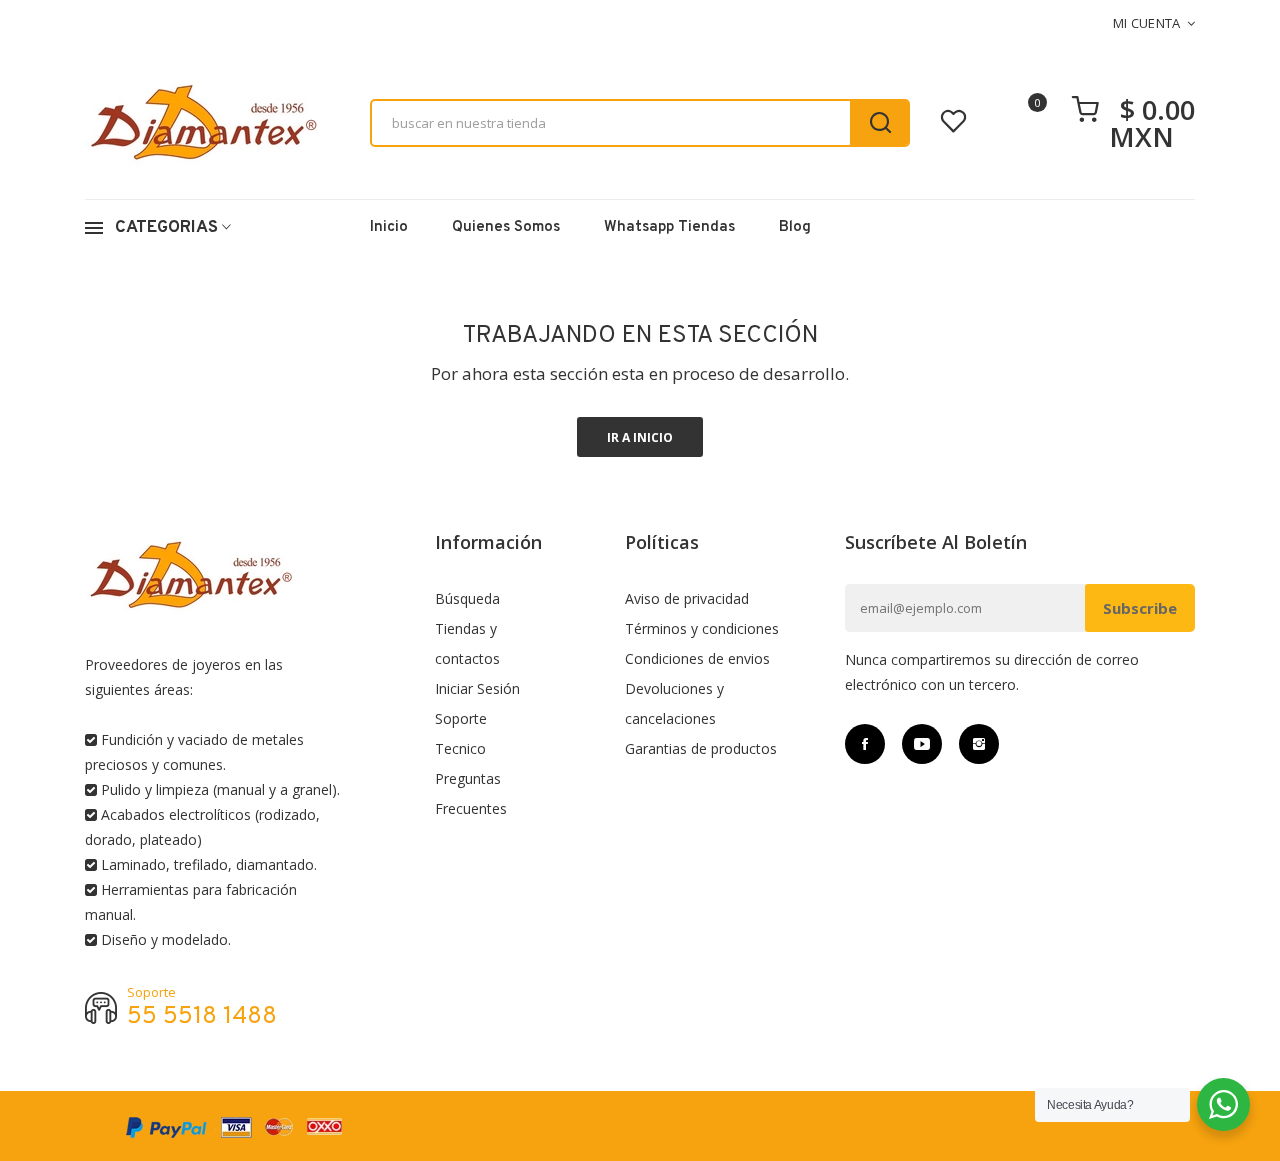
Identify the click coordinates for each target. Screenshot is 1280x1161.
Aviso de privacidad (687, 598)
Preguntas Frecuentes (471, 793)
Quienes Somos (506, 227)
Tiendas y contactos (467, 643)
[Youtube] (922, 744)
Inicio (389, 227)
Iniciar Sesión (477, 688)
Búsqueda (467, 598)
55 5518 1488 (202, 1017)
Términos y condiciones (702, 628)
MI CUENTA (1147, 23)
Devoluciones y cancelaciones (674, 703)
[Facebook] (865, 744)
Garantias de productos (701, 748)
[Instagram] (979, 744)
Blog (795, 227)
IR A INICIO (640, 437)
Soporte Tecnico (461, 733)
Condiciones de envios (697, 658)
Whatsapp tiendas (669, 227)
